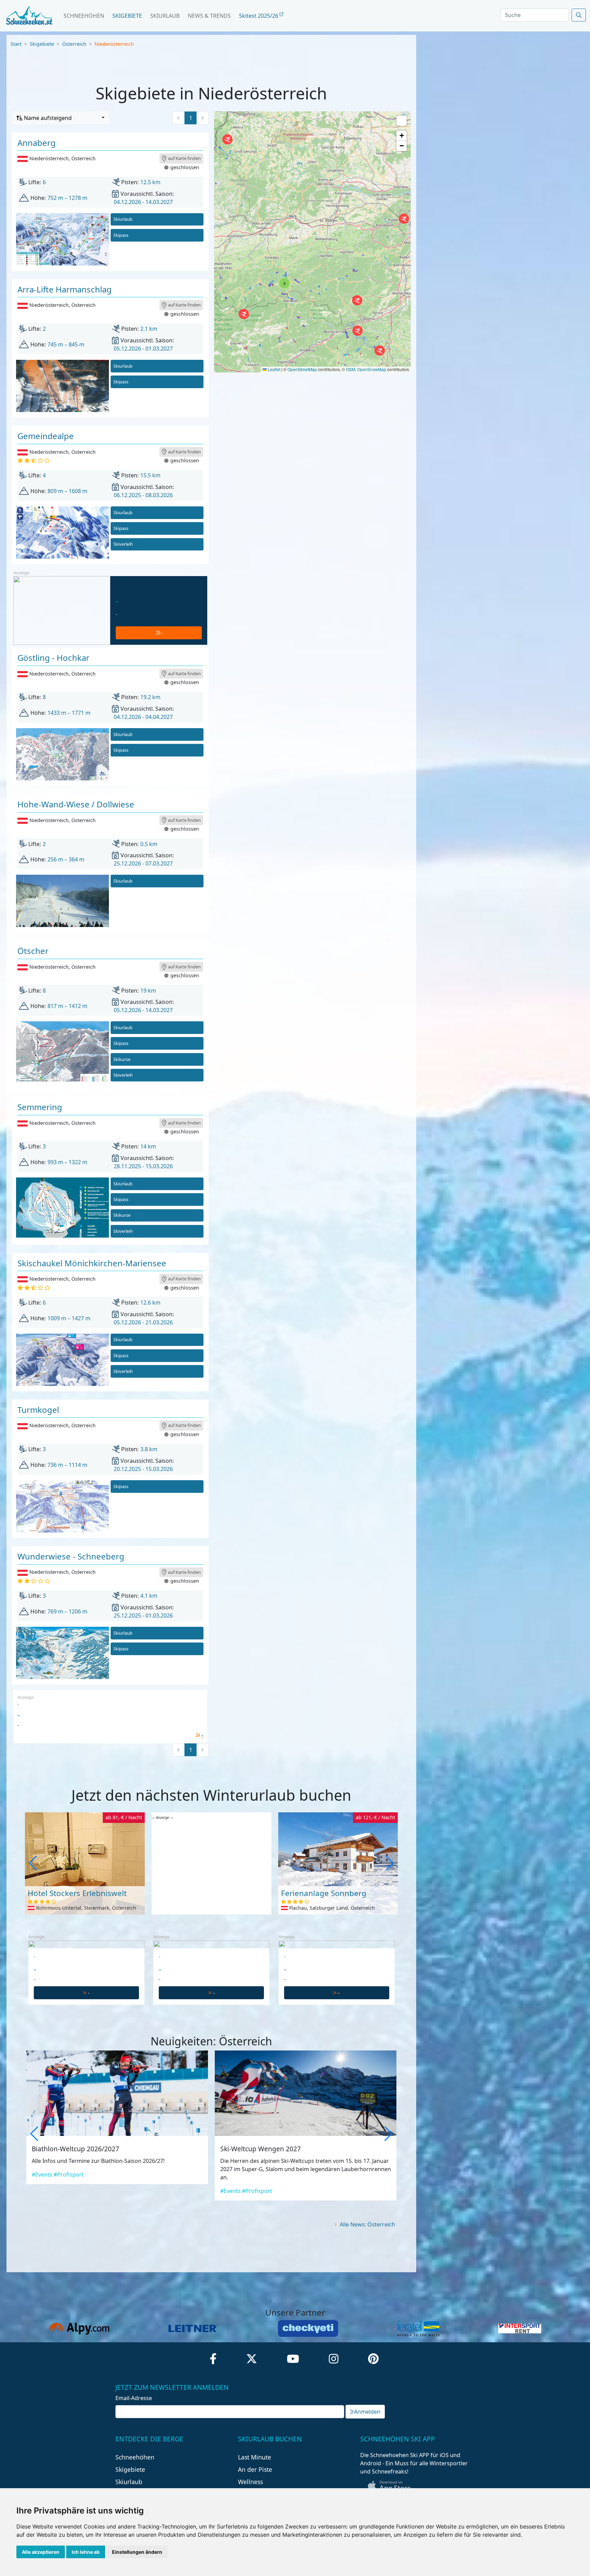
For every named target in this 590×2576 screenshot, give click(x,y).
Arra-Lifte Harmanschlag (65, 289)
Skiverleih (123, 544)
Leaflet (273, 369)
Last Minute (255, 2457)
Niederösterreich (114, 44)
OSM (350, 369)
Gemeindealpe (46, 436)
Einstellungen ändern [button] (137, 2552)
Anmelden (367, 2412)
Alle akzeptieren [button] (41, 2552)
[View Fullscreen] (402, 121)
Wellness (250, 2482)
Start (16, 44)
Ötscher (33, 951)
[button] (404, 219)
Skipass (121, 235)
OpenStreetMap (302, 369)
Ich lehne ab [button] (86, 2552)
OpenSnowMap (372, 369)
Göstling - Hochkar (53, 658)
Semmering (40, 1107)
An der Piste (255, 2469)
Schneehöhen (84, 16)
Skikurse (122, 1059)
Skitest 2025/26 (259, 16)
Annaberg (37, 143)
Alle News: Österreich (367, 2224)
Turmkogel (38, 1410)
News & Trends (209, 16)
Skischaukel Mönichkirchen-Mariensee (92, 1263)
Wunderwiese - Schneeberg (71, 1556)
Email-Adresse (134, 2398)
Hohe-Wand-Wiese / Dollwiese (76, 804)
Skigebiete (127, 16)
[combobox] (60, 118)
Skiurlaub (165, 16)
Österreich (74, 44)
